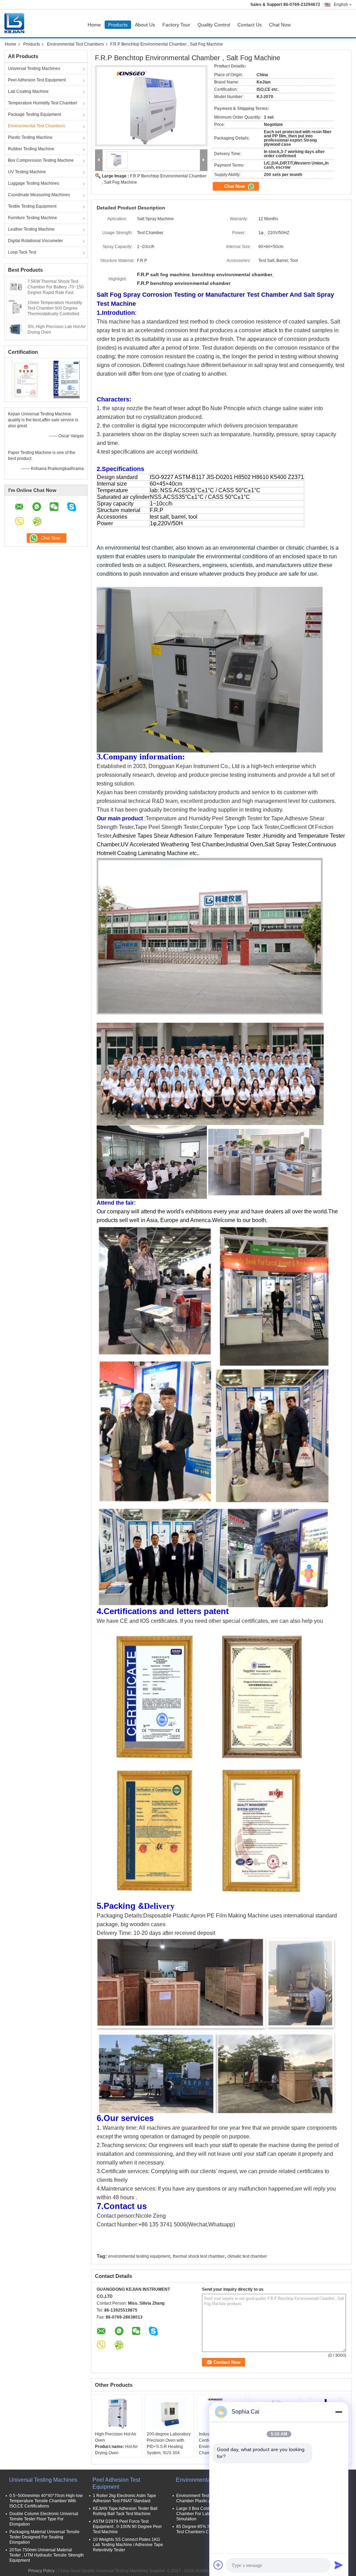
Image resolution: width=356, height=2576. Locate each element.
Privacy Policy (41, 2571)
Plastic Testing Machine (30, 137)
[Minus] (339, 2412)
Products (118, 25)
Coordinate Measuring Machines (39, 195)
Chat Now (280, 25)
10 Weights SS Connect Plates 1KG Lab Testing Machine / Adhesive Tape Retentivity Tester (128, 2545)
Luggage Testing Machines (34, 183)
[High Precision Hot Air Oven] (118, 2414)
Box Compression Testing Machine (41, 160)
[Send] (339, 2565)
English (341, 5)
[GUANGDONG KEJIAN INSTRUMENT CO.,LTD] (99, 160)
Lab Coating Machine (28, 91)
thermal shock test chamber (199, 2256)
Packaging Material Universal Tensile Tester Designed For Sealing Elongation (44, 2537)
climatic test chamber (247, 2256)
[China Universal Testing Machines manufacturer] (16, 23)
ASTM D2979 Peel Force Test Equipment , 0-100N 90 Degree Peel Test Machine (127, 2527)
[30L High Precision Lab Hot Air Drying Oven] (16, 329)
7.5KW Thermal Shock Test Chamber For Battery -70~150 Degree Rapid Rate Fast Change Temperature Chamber (56, 293)
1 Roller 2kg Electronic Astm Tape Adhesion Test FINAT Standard (124, 2498)
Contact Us (250, 25)
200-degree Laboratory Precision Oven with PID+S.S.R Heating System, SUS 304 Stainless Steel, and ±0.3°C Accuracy (169, 2450)
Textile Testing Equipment (32, 206)
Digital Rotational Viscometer (35, 241)
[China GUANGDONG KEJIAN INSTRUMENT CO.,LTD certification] (25, 379)
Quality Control (214, 25)
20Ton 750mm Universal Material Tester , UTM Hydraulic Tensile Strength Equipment (47, 2555)
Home (94, 25)
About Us (145, 25)
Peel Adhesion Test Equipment (37, 80)
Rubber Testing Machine (31, 149)
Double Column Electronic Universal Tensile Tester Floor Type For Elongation (44, 2519)
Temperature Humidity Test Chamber (43, 103)
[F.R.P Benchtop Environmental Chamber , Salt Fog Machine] (151, 106)
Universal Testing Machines (34, 69)
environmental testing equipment (139, 2256)
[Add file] (218, 2565)
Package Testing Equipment (34, 114)
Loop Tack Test (22, 252)
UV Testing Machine (27, 172)
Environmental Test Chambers (75, 44)
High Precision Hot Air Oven (116, 2437)
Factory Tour (176, 25)
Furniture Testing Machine (33, 218)
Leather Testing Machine (31, 229)
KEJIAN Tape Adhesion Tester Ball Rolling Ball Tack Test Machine (125, 2511)
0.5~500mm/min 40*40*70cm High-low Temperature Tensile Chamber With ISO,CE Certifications (46, 2501)
